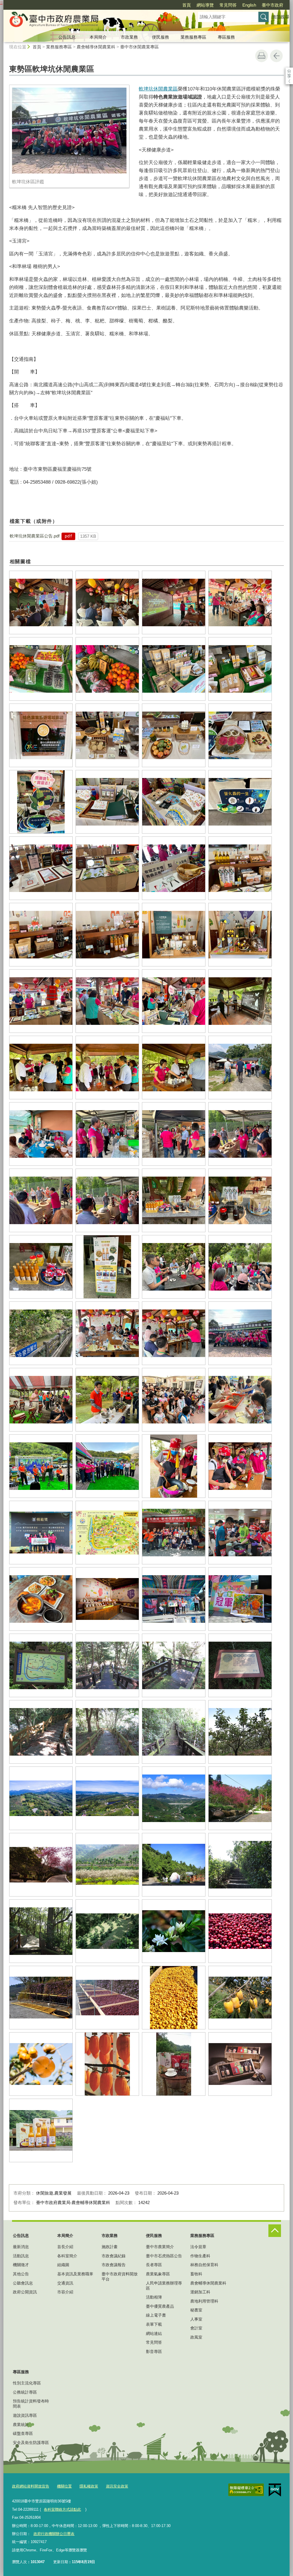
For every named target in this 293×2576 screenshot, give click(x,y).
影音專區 (154, 2352)
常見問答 (228, 5)
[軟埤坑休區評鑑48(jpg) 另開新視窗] (240, 1333)
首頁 (187, 5)
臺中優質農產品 (160, 2306)
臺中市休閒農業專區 (139, 47)
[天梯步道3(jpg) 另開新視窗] (240, 1665)
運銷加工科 (200, 2292)
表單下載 (154, 2324)
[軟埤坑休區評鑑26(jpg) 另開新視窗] (107, 1001)
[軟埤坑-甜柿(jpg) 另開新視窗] (41, 2064)
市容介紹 (65, 2292)
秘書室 (196, 2310)
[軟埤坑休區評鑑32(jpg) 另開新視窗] (240, 1068)
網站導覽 (205, 5)
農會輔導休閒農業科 (96, 47)
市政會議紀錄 (114, 2256)
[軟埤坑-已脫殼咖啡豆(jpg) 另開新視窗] (174, 1998)
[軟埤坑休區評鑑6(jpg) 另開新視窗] (107, 669)
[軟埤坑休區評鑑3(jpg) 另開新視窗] (174, 602)
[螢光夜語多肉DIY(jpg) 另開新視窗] (240, 1400)
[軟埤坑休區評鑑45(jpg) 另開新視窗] (41, 1333)
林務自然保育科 (204, 2265)
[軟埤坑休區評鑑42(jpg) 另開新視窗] (107, 1267)
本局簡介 (98, 37)
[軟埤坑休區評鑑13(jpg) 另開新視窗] (41, 802)
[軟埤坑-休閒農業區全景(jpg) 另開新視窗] (174, 1798)
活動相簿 (154, 2297)
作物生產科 (200, 2256)
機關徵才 (21, 2265)
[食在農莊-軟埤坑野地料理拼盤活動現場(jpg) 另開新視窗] (174, 1533)
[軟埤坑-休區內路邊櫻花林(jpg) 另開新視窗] (41, 1865)
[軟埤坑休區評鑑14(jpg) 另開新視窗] (107, 802)
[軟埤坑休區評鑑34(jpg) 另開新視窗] (107, 1134)
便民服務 (161, 37)
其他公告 (21, 2274)
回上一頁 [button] (276, 56)
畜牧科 (196, 2274)
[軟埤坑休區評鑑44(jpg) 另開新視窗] (240, 1267)
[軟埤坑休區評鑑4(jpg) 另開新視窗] (240, 602)
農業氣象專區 (158, 2274)
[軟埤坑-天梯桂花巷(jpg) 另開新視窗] (240, 1865)
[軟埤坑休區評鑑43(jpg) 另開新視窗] (174, 1267)
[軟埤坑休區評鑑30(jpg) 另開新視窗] (107, 1068)
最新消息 (21, 2247)
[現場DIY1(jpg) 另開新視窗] (240, 1466)
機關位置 (64, 2486)
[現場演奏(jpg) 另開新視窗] (41, 1466)
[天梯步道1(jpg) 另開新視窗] (107, 1665)
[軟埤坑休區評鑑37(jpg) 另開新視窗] (41, 1200)
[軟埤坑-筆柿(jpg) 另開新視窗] (240, 1998)
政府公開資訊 (25, 2292)
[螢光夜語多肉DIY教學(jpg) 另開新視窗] (107, 1400)
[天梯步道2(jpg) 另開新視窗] (174, 1665)
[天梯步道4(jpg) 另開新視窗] (41, 1732)
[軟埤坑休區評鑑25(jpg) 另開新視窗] (41, 1001)
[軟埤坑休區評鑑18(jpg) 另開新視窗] (107, 868)
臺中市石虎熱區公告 (164, 2256)
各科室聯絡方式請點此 (62, 2509)
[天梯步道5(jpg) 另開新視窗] (107, 1732)
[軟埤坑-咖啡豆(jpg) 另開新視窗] (240, 1931)
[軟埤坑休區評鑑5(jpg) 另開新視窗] (41, 669)
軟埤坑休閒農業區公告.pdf (35, 536)
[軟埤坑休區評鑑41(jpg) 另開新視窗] (41, 1267)
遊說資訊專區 (25, 2415)
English (249, 5)
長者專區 (154, 2265)
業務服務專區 (193, 37)
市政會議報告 (114, 2265)
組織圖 (63, 2265)
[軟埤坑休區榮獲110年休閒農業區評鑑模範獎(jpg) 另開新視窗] (41, 1533)
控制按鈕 (275, 2231)
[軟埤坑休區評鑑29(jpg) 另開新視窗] (41, 1068)
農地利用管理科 (204, 2301)
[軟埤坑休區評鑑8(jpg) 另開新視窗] (240, 669)
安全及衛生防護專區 (31, 2443)
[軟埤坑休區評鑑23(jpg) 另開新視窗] (174, 935)
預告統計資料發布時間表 (31, 2404)
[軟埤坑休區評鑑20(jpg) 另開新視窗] (240, 868)
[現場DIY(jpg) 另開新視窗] (174, 1466)
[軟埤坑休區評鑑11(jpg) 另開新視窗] (174, 735)
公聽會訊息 (23, 2283)
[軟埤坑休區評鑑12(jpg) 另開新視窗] (240, 735)
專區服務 (226, 37)
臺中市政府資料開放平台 (120, 2276)
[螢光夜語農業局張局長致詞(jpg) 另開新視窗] (41, 1400)
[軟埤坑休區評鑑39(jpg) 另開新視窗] (174, 1200)
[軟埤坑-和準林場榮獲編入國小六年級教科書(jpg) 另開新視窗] (174, 1865)
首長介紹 (65, 2247)
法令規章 (198, 2247)
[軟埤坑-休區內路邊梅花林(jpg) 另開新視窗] (107, 1865)
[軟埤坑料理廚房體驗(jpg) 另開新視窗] (240, 1533)
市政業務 (129, 37)
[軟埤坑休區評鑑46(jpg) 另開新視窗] (107, 1333)
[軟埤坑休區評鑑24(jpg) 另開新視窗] (240, 935)
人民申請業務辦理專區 (164, 2286)
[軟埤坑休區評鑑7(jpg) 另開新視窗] (174, 669)
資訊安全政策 (117, 2486)
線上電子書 (156, 2315)
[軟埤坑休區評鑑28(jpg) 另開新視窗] (240, 1001)
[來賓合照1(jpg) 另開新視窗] (107, 1466)
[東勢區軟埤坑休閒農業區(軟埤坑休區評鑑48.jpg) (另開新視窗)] (69, 131)
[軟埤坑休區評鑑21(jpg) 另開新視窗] (41, 935)
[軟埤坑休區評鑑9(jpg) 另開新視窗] (41, 735)
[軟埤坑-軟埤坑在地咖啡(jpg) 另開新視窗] (174, 2064)
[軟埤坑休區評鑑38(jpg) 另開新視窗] (107, 1200)
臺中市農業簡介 (160, 2247)
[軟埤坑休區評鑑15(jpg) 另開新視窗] (174, 802)
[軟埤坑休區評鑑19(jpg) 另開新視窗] (174, 868)
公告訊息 (67, 37)
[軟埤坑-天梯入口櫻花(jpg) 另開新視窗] (240, 1798)
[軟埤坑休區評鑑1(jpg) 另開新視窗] (41, 602)
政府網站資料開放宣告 (31, 2486)
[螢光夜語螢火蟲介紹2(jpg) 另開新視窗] (174, 1400)
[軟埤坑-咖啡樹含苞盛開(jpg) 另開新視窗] (174, 1931)
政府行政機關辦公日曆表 (54, 2534)
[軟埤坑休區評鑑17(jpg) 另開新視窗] (41, 868)
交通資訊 (65, 2283)
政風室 (196, 2337)
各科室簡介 (67, 2256)
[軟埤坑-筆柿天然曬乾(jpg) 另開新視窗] (107, 2064)
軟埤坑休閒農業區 (158, 89)
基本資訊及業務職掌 (75, 2274)
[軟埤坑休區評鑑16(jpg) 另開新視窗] (240, 802)
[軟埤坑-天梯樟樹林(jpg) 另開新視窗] (41, 1931)
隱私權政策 (89, 2486)
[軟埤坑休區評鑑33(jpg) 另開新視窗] (41, 1134)
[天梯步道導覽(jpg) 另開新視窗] (41, 1665)
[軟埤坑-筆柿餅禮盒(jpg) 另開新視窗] (240, 2064)
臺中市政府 (273, 5)
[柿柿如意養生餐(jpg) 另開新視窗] (41, 1599)
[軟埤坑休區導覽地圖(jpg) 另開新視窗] (107, 1533)
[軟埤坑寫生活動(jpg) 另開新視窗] (174, 1599)
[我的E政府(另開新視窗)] (275, 2490)
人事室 (196, 2319)
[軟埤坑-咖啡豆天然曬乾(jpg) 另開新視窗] (41, 1998)
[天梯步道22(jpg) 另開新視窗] (240, 1732)
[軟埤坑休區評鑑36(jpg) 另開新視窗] (240, 1134)
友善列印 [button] (262, 56)
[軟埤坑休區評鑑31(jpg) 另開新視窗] (174, 1068)
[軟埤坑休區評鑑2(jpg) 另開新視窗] (107, 602)
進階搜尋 (281, 17)
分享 (289, 71)
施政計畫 (110, 2247)
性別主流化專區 (27, 2383)
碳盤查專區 (23, 2433)
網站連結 (154, 2333)
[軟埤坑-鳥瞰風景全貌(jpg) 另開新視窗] (41, 1798)
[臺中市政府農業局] (94, 21)
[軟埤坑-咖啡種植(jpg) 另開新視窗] (107, 1931)
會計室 (196, 2328)
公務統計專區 (25, 2392)
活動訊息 (21, 2256)
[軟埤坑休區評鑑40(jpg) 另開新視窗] (240, 1200)
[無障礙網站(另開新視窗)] (246, 2490)
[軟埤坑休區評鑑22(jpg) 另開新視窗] (107, 935)
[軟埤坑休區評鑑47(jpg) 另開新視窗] (174, 1333)
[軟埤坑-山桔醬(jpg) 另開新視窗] (41, 2130)
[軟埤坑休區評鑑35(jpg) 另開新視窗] (174, 1134)
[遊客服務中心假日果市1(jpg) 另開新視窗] (107, 1599)
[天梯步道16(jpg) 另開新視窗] (174, 1732)
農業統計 (21, 2425)
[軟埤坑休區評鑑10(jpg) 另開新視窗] (107, 735)
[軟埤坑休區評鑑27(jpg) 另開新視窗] (174, 1001)
